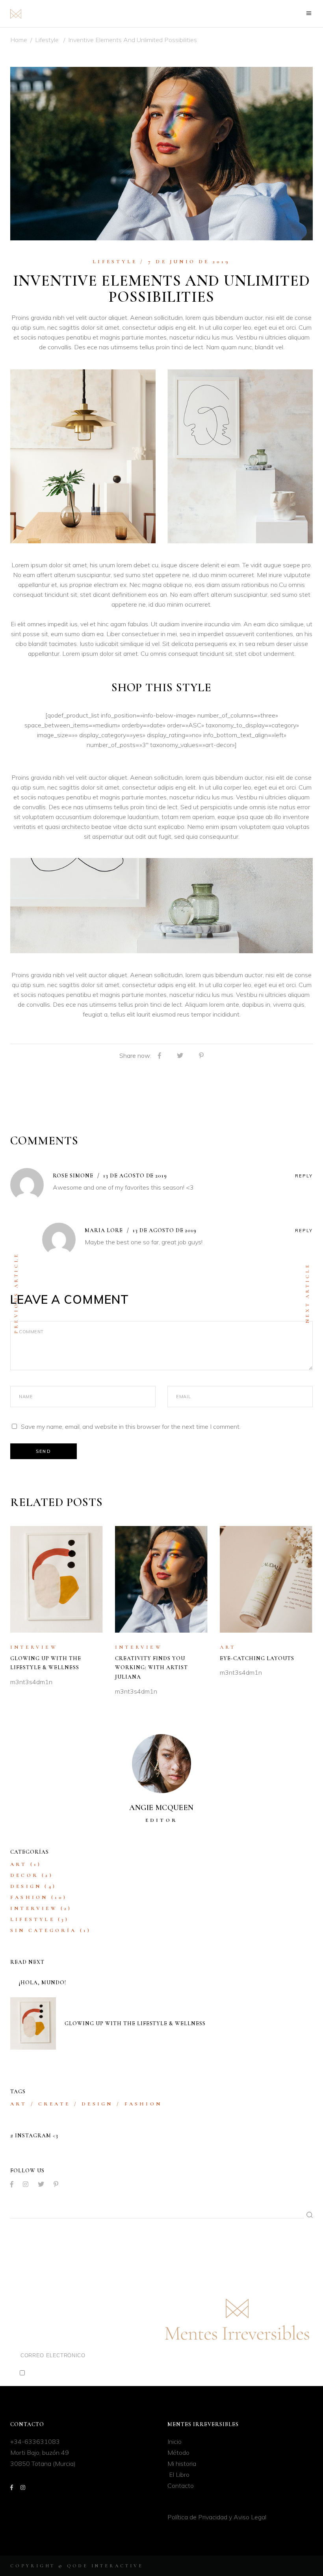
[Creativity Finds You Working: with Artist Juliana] (161, 1579)
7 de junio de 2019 (189, 262)
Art (228, 1647)
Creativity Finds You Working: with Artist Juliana (151, 1668)
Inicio (174, 2441)
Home (19, 40)
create (54, 2104)
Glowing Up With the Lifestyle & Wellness (135, 2023)
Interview (34, 1647)
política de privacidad (105, 2373)
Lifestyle (47, 40)
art (19, 2104)
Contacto (181, 2486)
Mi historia (182, 2463)
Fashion (29, 1897)
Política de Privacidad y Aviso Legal (217, 2517)
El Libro (178, 2475)
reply (304, 1176)
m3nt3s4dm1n (31, 1682)
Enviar (138, 2357)
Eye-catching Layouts (257, 1658)
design (97, 2104)
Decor (24, 1875)
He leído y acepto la (79, 2373)
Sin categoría (44, 1930)
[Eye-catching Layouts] (266, 1579)
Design (26, 1886)
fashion (143, 2104)
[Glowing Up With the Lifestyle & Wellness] (57, 1579)
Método (178, 2452)
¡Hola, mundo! (43, 1983)
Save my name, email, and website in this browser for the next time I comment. (131, 1426)
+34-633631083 (35, 2441)
